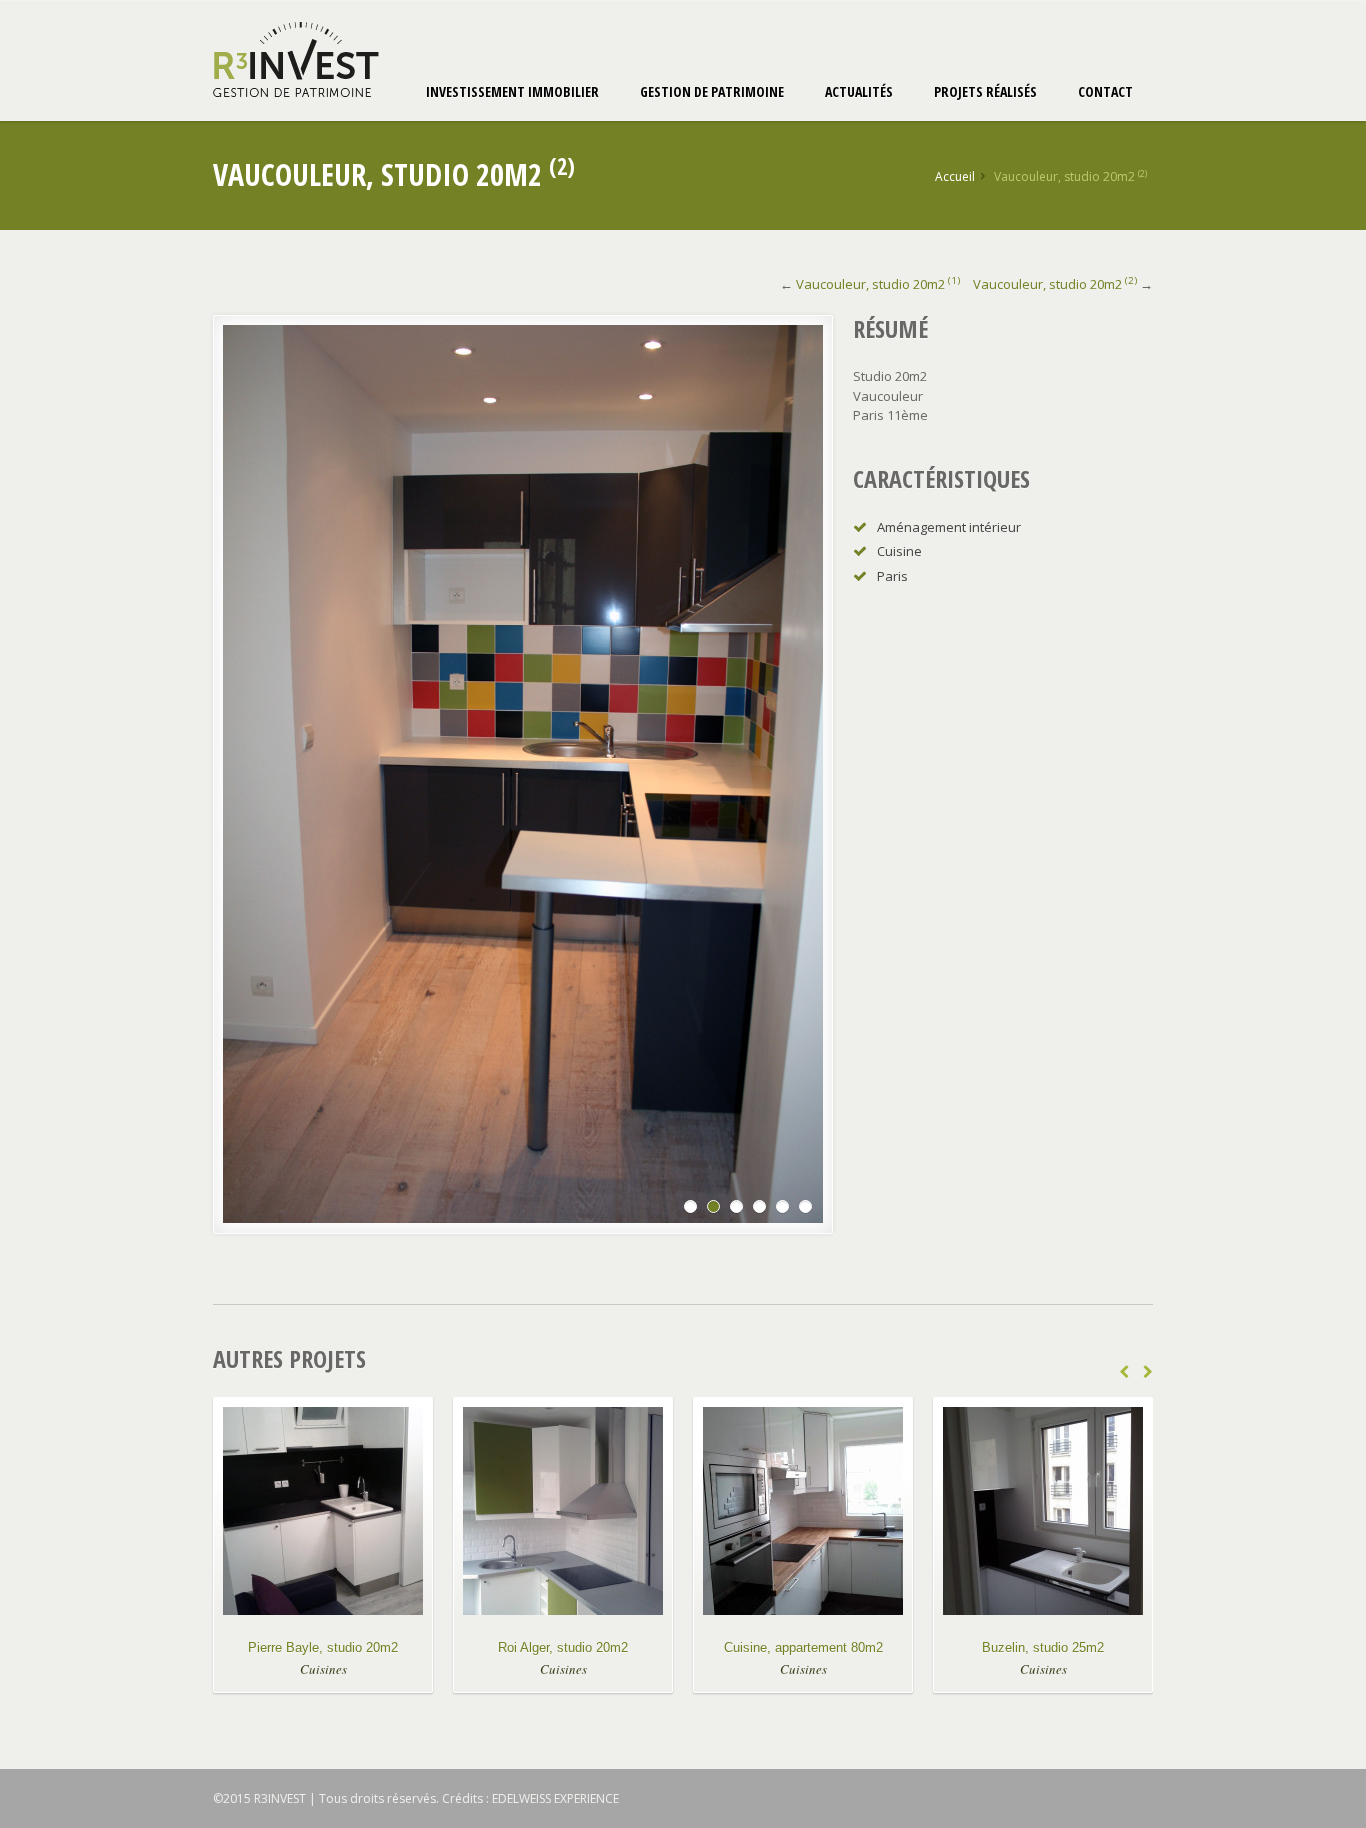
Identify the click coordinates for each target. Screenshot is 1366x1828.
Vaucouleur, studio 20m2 (878, 284)
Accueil (955, 176)
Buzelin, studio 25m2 (1043, 1647)
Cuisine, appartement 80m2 (803, 1647)
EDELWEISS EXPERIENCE (555, 1798)
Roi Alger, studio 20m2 (563, 1647)
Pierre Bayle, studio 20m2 (323, 1647)
